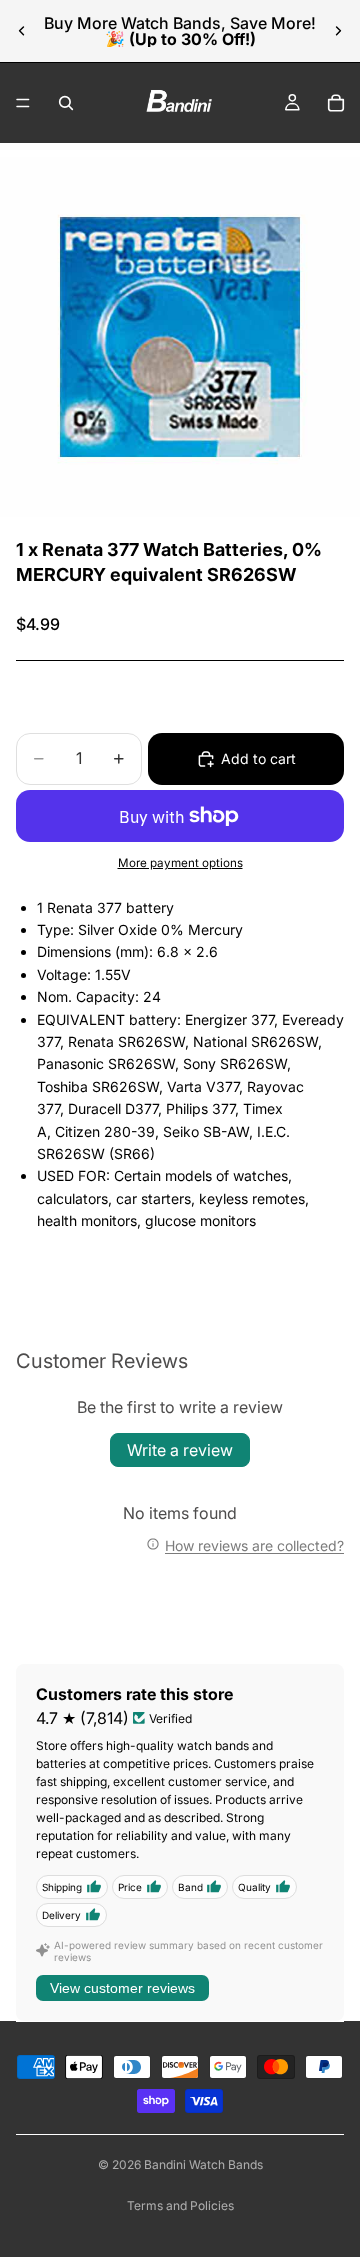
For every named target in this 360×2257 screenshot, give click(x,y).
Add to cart (258, 758)
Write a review (180, 1450)
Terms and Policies (180, 2205)
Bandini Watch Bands (203, 2164)
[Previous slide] (22, 31)
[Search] (66, 103)
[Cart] (336, 103)
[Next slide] (338, 31)
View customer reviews (122, 1988)
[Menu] (23, 103)
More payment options (180, 863)
